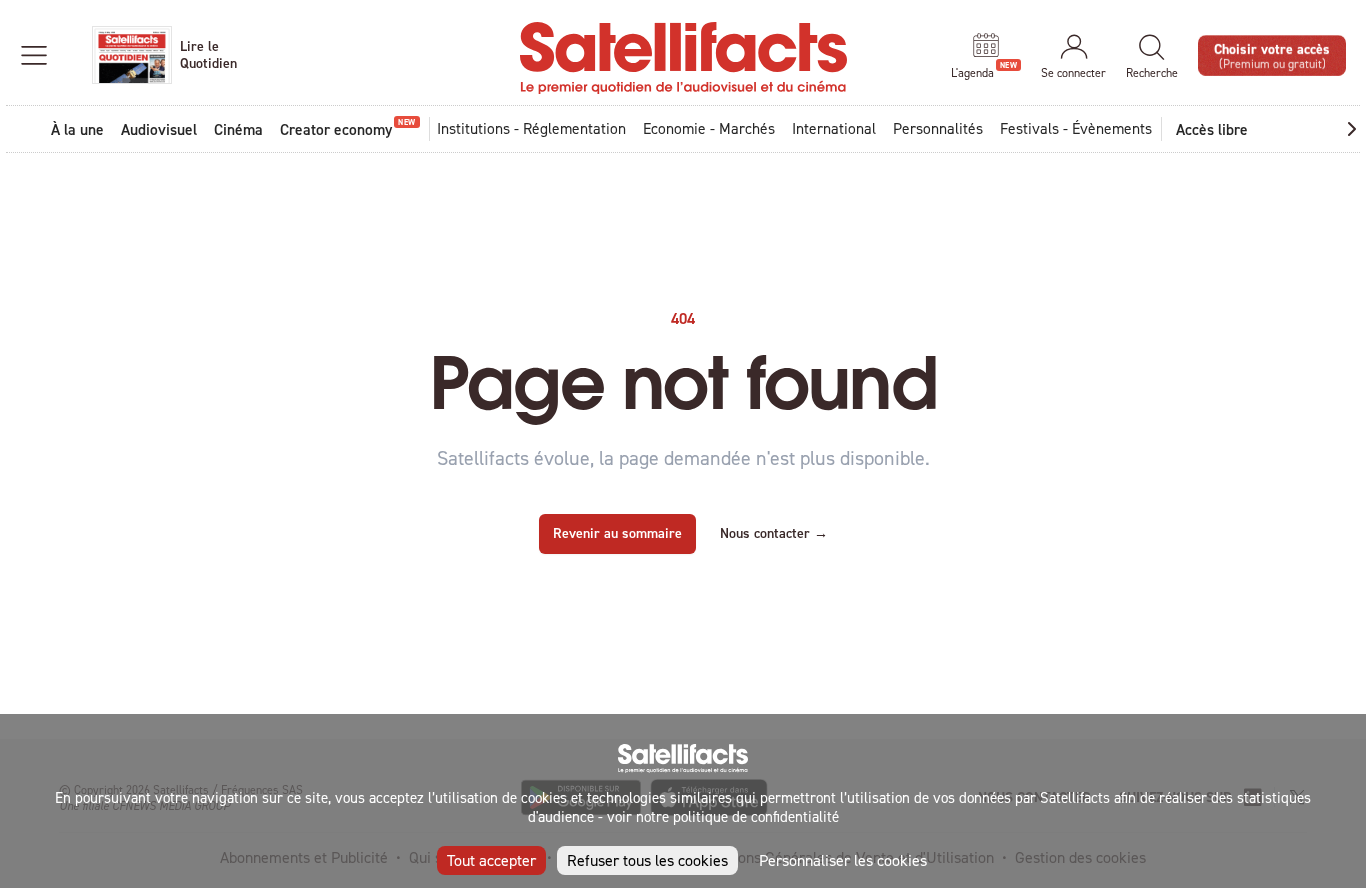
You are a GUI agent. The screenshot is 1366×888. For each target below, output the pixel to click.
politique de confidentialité (756, 816)
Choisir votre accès (1272, 54)
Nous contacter (774, 533)
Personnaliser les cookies (843, 860)
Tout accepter (491, 860)
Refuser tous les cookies (647, 860)
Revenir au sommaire (617, 533)
